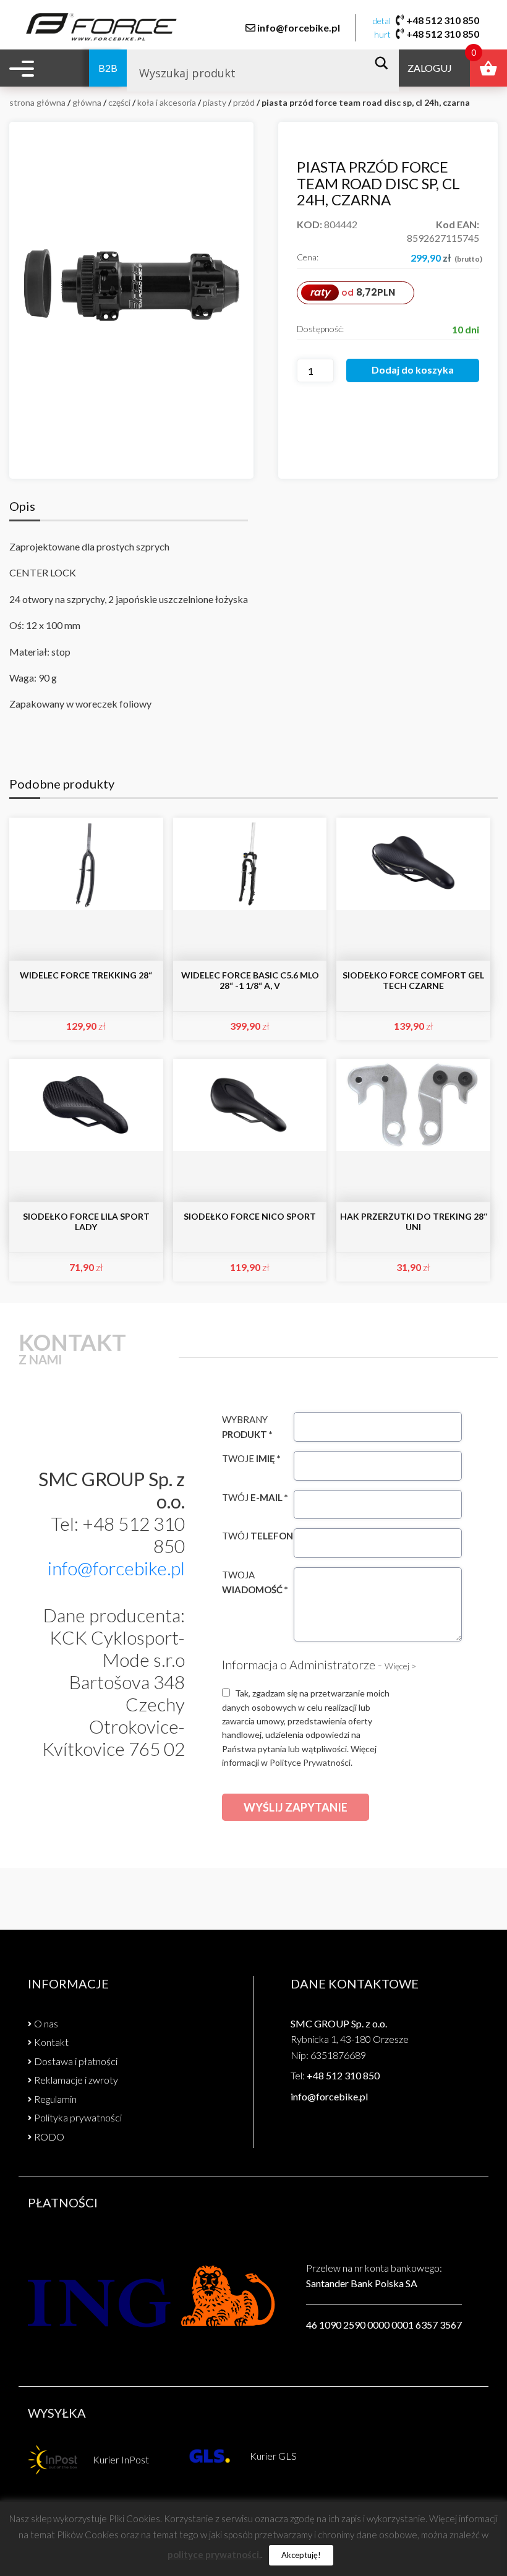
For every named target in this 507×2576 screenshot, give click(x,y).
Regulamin (55, 2099)
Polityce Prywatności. (311, 1762)
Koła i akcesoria (167, 102)
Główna (87, 102)
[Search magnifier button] (385, 63)
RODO (49, 2137)
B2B (108, 68)
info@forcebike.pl (299, 28)
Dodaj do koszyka (413, 370)
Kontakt (51, 2042)
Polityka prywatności (78, 2117)
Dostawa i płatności (76, 2061)
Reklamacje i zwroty (76, 2080)
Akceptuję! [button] (301, 2555)
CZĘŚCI (119, 102)
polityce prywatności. (214, 2554)
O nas (46, 2023)
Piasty (215, 102)
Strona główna (37, 102)
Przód (244, 102)
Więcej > (400, 1666)
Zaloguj (430, 68)
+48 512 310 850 (443, 20)
